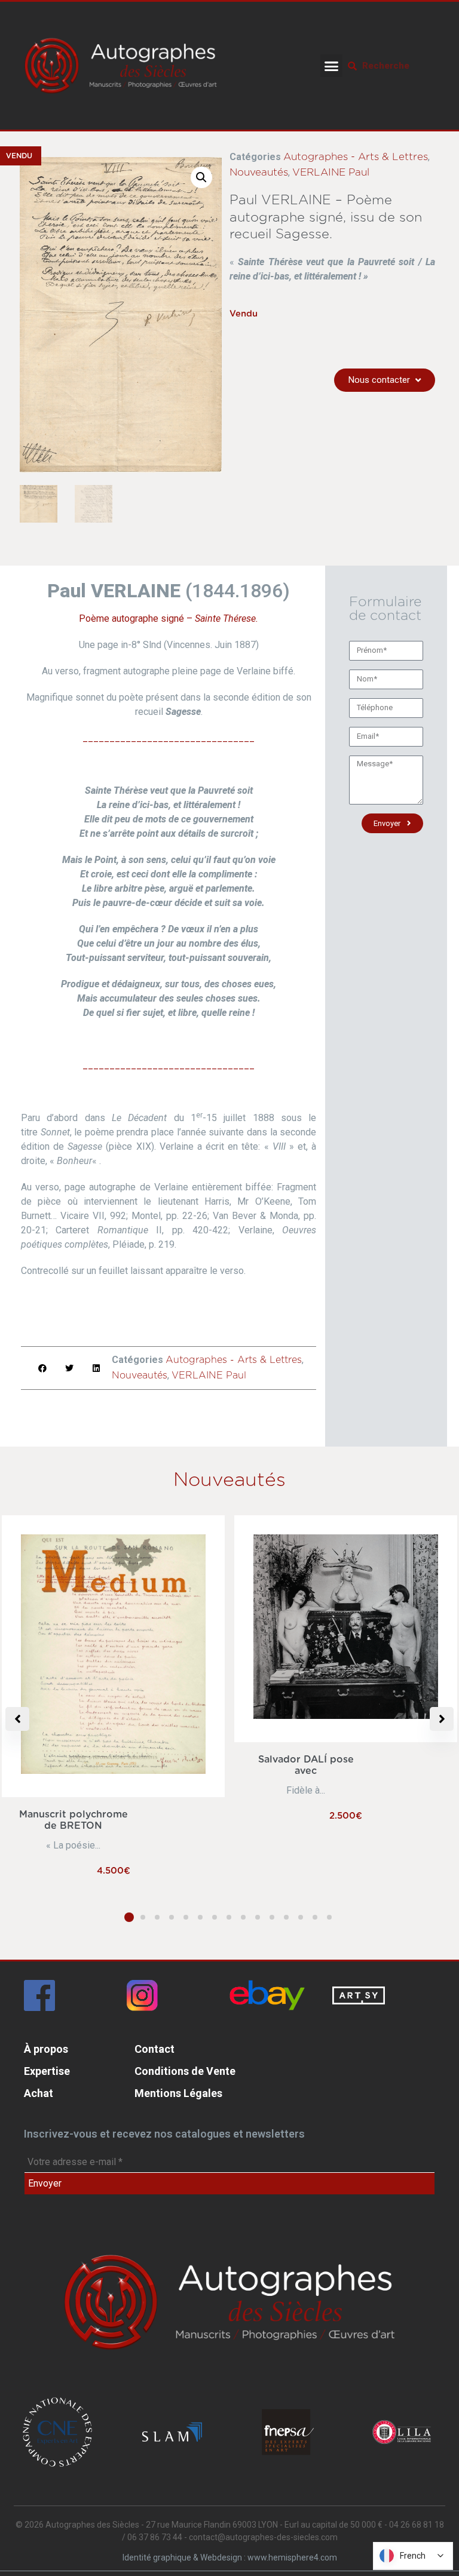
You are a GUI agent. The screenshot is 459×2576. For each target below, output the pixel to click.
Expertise (47, 2071)
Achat (39, 2093)
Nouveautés (259, 172)
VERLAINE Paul (331, 172)
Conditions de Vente (185, 2071)
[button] (332, 66)
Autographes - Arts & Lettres (356, 157)
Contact (154, 2049)
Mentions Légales (178, 2093)
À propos (46, 2049)
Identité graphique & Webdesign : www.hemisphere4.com (230, 2557)
